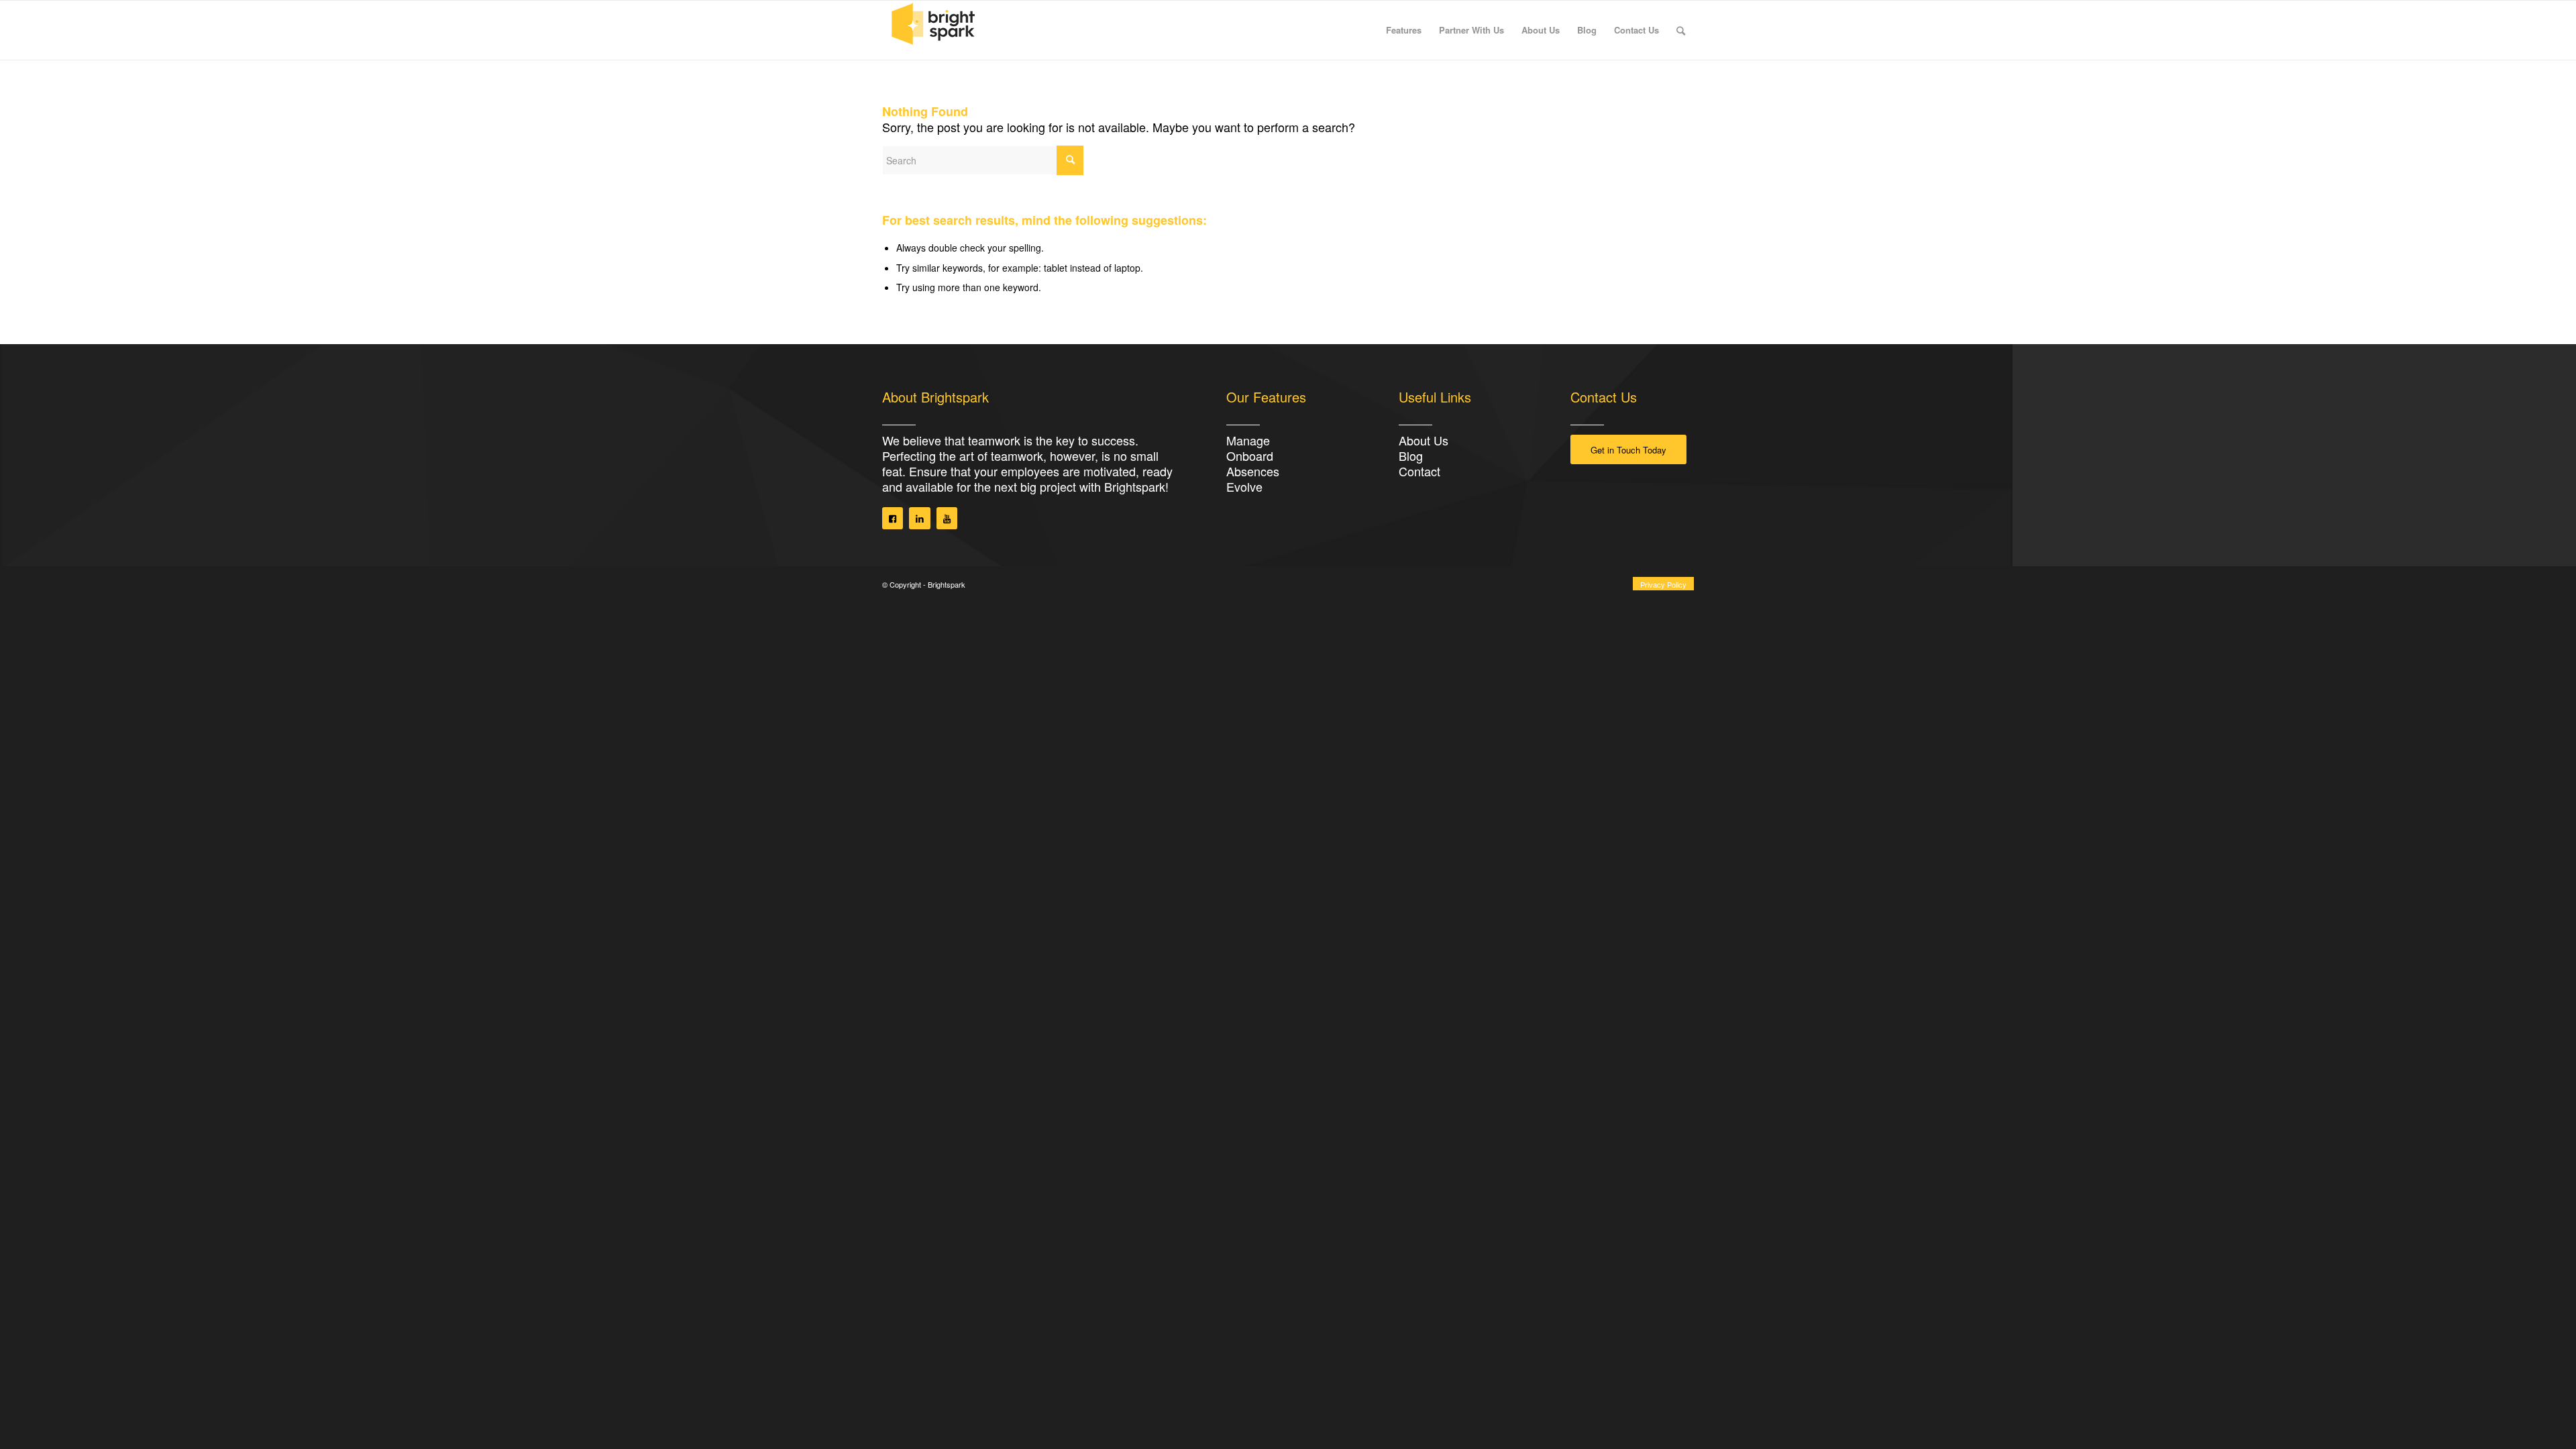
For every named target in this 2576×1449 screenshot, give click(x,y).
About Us (1424, 440)
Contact (1419, 471)
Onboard (1250, 455)
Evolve (1244, 486)
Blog (1411, 455)
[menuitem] (1404, 30)
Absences (1253, 471)
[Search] (1681, 30)
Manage (1248, 440)
